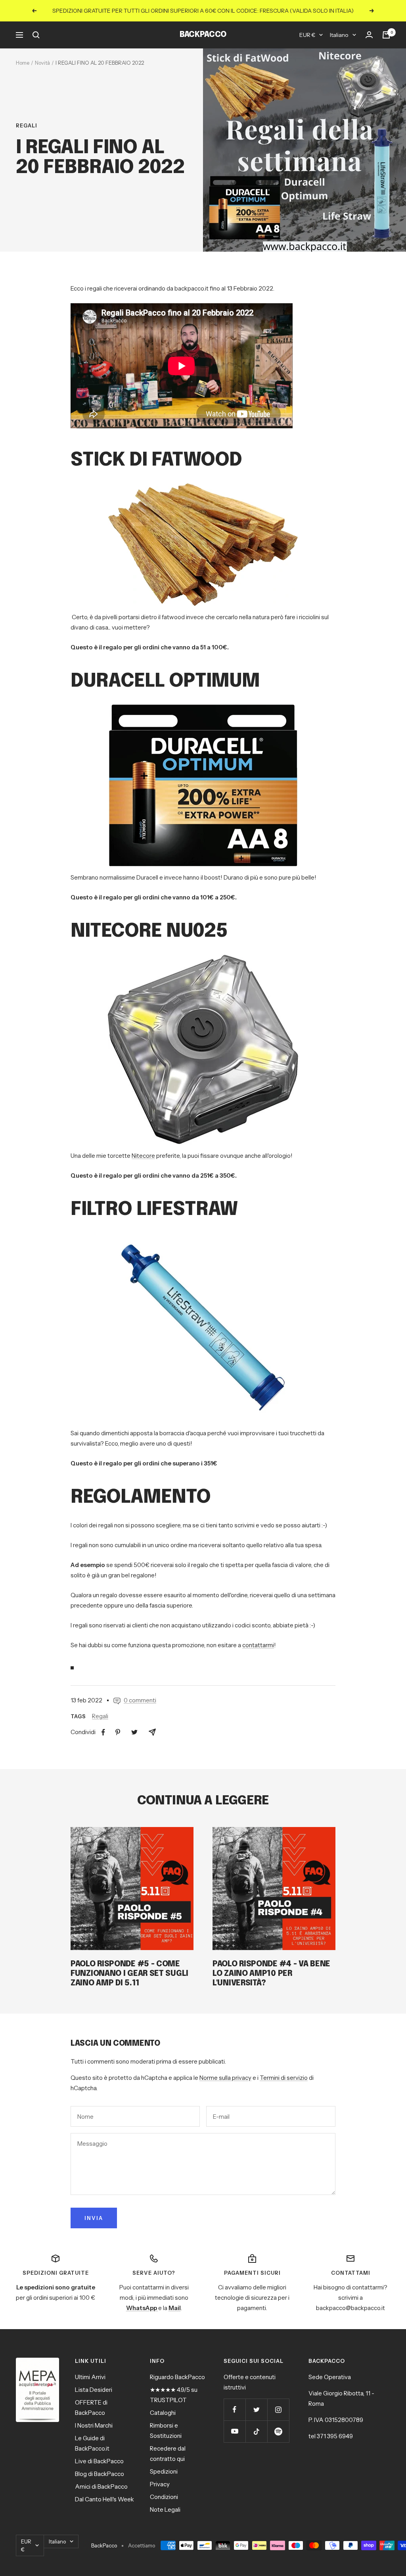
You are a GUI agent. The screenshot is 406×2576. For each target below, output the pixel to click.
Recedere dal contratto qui (168, 2454)
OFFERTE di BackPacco (91, 2408)
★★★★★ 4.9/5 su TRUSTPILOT (174, 2395)
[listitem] (103, 1732)
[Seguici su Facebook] (235, 2409)
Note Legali (165, 2510)
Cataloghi (163, 2413)
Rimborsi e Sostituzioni (166, 2431)
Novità (42, 63)
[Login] (369, 35)
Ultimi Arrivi (90, 2377)
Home (23, 63)
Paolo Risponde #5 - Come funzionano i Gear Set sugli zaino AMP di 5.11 (129, 1974)
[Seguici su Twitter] (256, 2409)
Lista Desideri (94, 2390)
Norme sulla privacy (225, 2078)
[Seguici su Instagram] (278, 2409)
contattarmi (258, 1645)
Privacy (160, 2484)
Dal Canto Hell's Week (104, 2499)
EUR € (307, 35)
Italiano (339, 35)
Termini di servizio (284, 2078)
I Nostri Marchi (94, 2425)
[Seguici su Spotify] (278, 2431)
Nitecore (143, 1156)
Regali (27, 125)
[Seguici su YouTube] (235, 2431)
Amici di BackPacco (101, 2486)
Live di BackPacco (99, 2461)
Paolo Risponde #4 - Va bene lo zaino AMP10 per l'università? (271, 1974)
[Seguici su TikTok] (256, 2431)
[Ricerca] (36, 35)
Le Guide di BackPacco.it (92, 2443)
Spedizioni (164, 2471)
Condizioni (164, 2497)
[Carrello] (386, 35)
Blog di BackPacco (100, 2474)
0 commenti (140, 1700)
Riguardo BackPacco (177, 2377)
